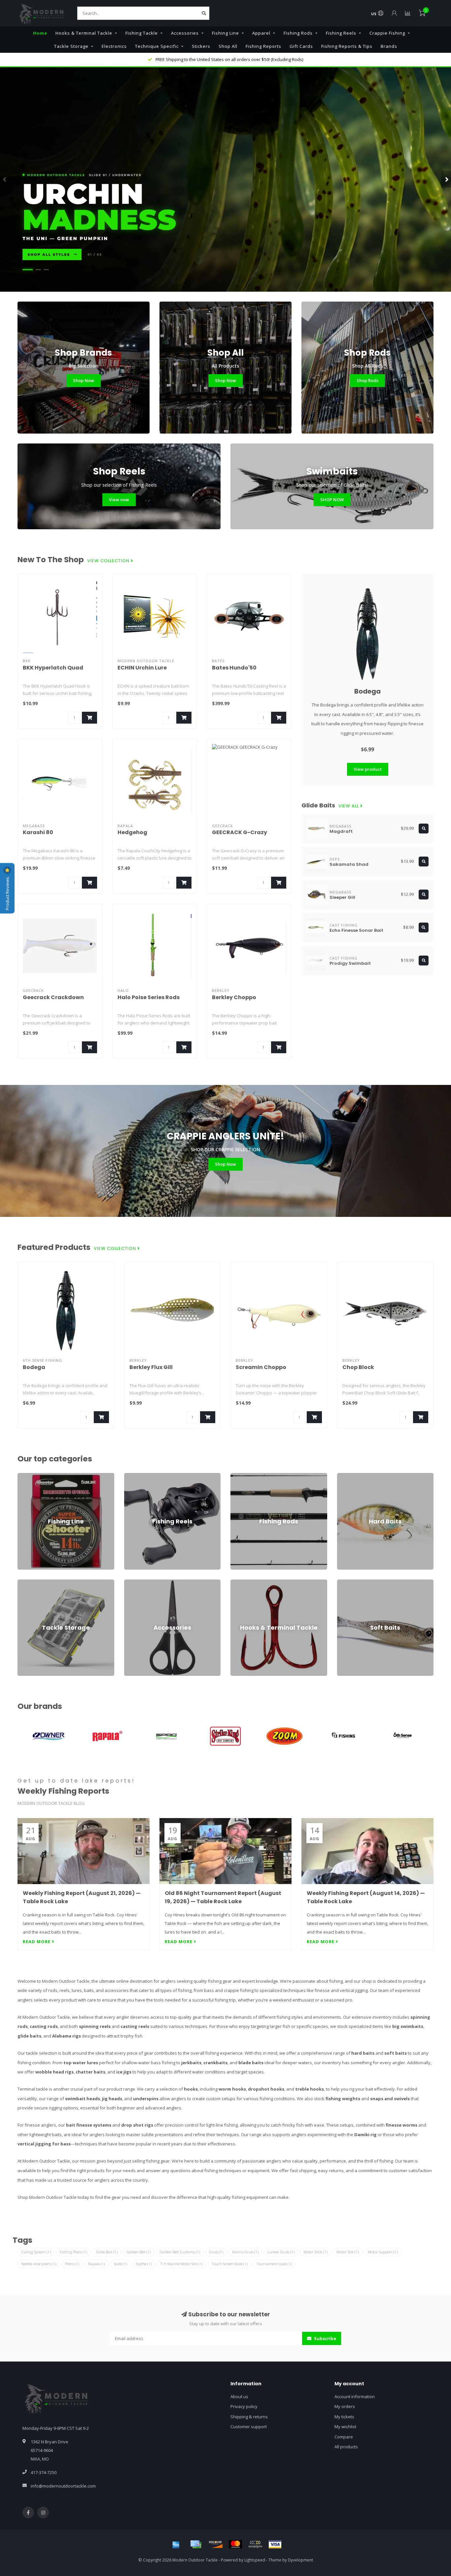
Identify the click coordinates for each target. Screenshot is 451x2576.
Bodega (367, 691)
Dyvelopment (300, 2560)
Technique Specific (157, 46)
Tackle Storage (71, 46)
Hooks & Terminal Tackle (84, 33)
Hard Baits (347, 1476)
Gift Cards (301, 46)
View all (349, 806)
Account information (355, 2397)
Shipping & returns (249, 2417)
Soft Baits (347, 1582)
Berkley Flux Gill (151, 1367)
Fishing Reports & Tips (347, 46)
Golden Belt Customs (180, 2252)
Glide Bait (107, 2252)
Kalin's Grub (245, 2252)
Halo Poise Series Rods (149, 997)
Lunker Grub (281, 2252)
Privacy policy (244, 2406)
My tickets (344, 2417)
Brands (389, 46)
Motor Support (383, 2252)
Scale (121, 2264)
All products (346, 2447)
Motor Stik (348, 2252)
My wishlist (345, 2427)
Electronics (114, 46)
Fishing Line (225, 33)
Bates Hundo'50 (234, 668)
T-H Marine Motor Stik (182, 2264)
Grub (216, 2252)
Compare (344, 2437)
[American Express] (176, 2544)
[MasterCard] (235, 2544)
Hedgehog (132, 832)
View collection (109, 561)
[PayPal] (255, 2544)
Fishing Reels (341, 33)
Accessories (185, 33)
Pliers (72, 2264)
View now (119, 500)
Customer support (249, 2427)
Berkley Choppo (234, 997)
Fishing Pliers (73, 2252)
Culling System (36, 2252)
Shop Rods (367, 380)
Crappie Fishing (387, 33)
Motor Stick (315, 2252)
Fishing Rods (298, 33)
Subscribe (325, 2338)
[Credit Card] (196, 2544)
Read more (37, 1941)
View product (368, 769)
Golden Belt (139, 2252)
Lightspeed (255, 2560)
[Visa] (275, 2544)
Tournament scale (274, 2264)
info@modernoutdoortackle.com (63, 2486)
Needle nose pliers (39, 2264)
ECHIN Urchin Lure (142, 668)
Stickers (201, 46)
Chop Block (358, 1367)
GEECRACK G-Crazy (240, 832)
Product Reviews (7, 893)
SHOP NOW (332, 500)
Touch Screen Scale (230, 2264)
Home (40, 33)
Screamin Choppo (261, 1367)
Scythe (144, 2264)
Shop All (228, 46)
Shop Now (84, 380)
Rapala (97, 2264)
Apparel (261, 33)
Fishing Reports (263, 46)
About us (239, 2397)
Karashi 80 (38, 832)
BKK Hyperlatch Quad (53, 668)
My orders (345, 2406)
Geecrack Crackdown (53, 997)
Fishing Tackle (142, 33)
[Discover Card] (216, 2544)
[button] (5, 179)
